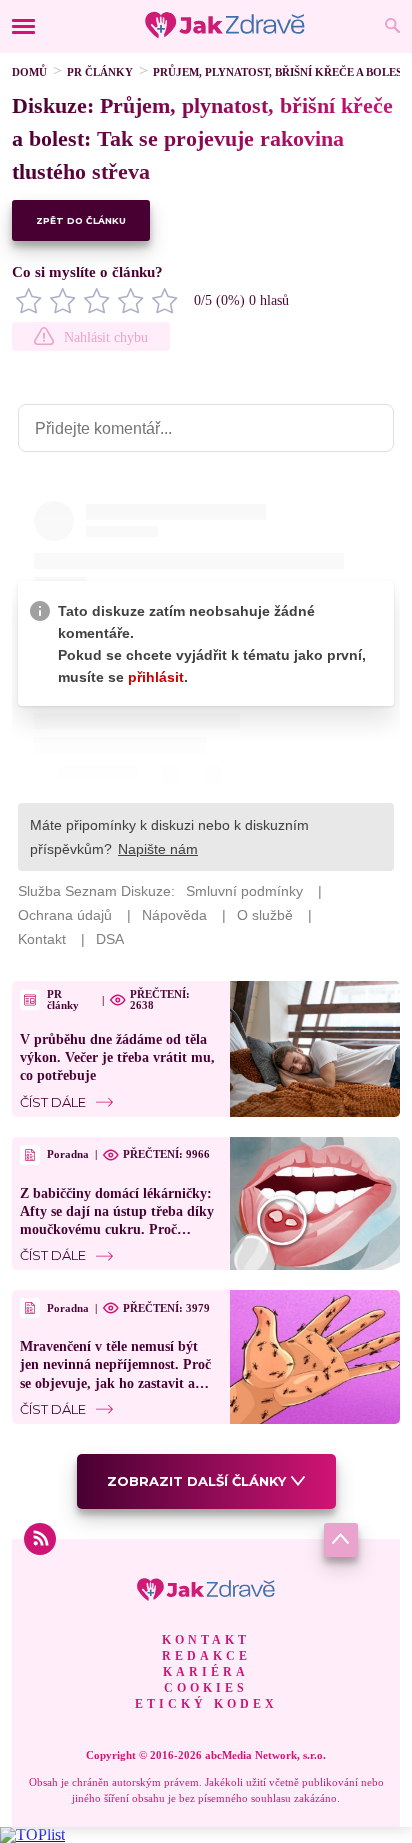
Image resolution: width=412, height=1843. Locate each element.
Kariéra (206, 1672)
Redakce (206, 1656)
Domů (29, 72)
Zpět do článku (81, 220)
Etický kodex (206, 1704)
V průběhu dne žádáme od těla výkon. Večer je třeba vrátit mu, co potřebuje (117, 1057)
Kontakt (206, 1640)
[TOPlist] (32, 1834)
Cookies (206, 1688)
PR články (100, 72)
